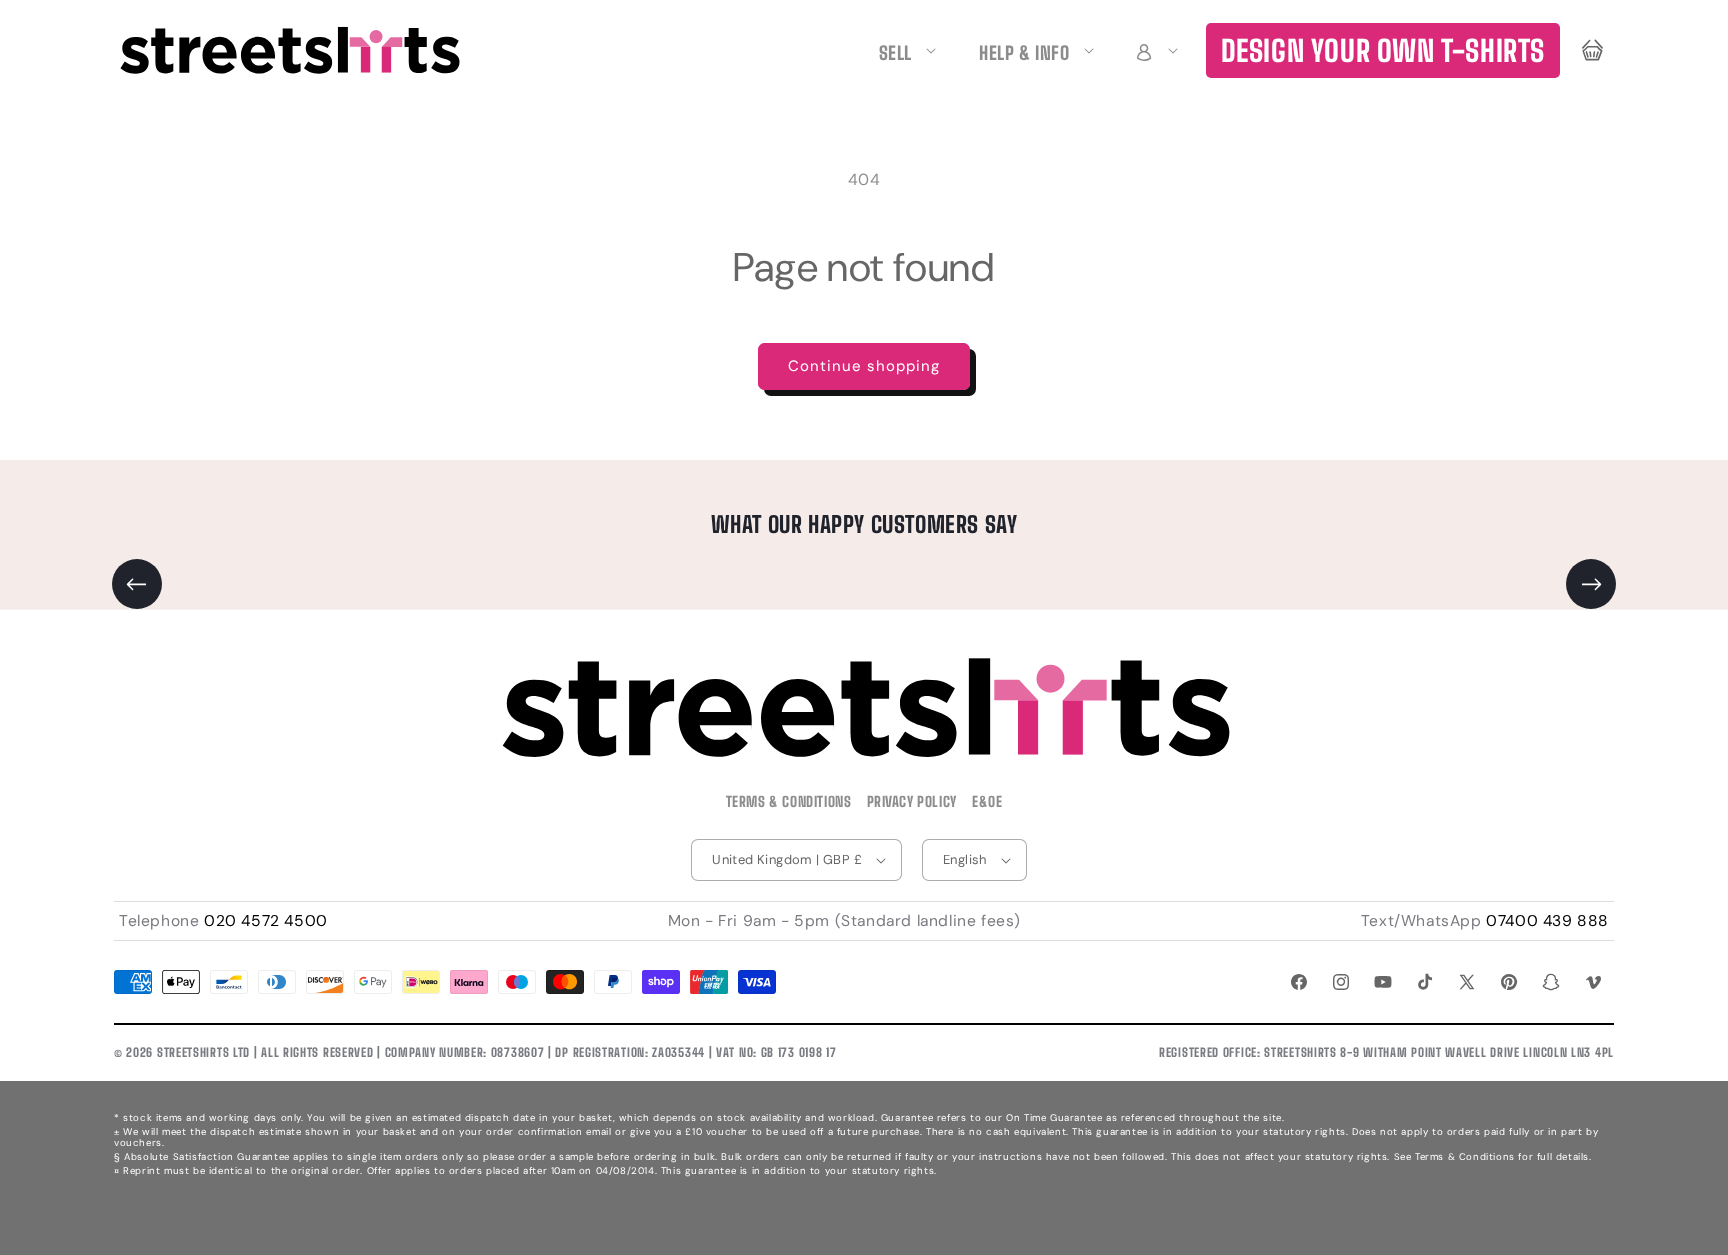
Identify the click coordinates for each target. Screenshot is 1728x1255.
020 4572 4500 (266, 921)
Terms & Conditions (789, 801)
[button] (1154, 50)
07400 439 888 (1547, 921)
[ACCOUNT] (1154, 50)
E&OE (987, 801)
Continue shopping (864, 366)
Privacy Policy (912, 801)
